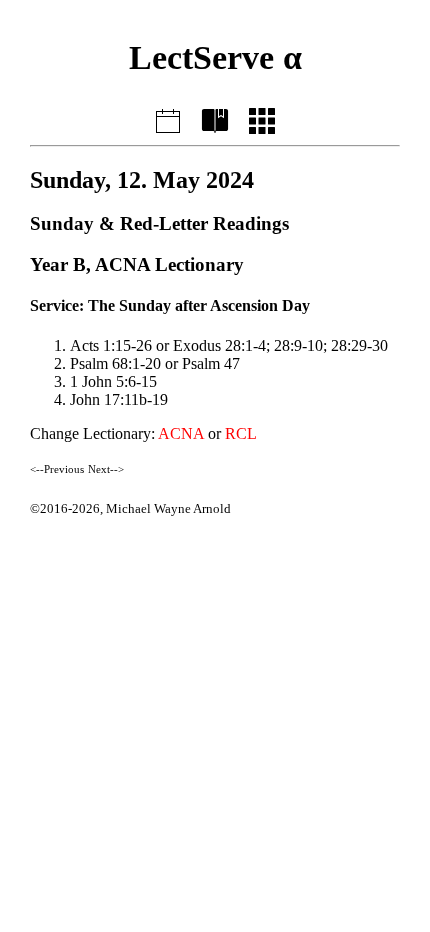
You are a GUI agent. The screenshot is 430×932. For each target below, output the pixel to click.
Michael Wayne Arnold (168, 509)
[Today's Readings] (167, 118)
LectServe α (215, 57)
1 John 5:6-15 (113, 381)
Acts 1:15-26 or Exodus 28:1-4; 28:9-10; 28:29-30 (229, 345)
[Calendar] (262, 118)
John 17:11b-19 (119, 399)
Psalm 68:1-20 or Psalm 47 (155, 363)
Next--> (106, 469)
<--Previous (57, 469)
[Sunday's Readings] (214, 118)
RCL (241, 433)
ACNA (181, 433)
